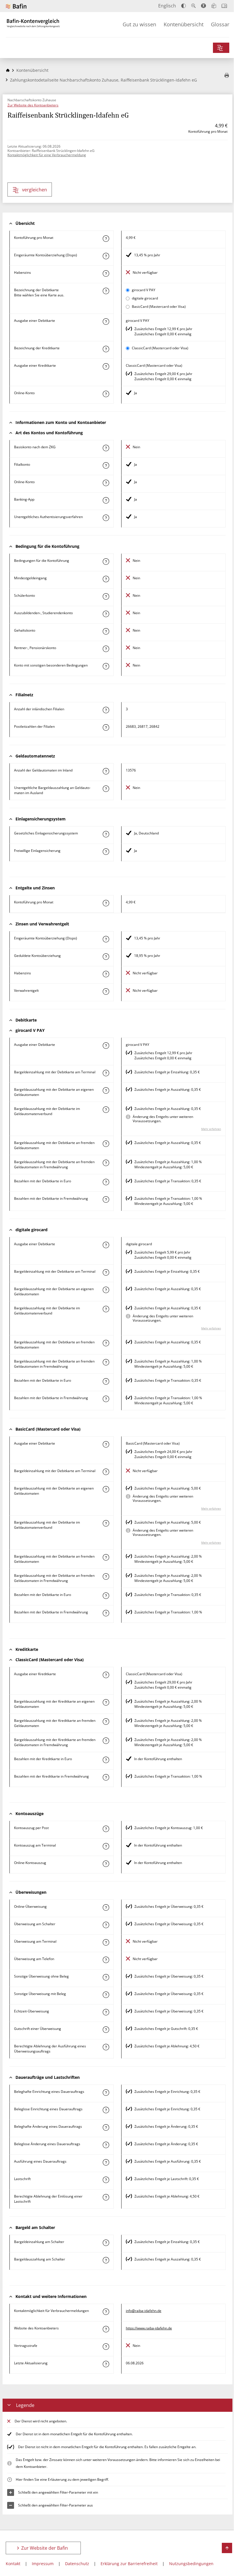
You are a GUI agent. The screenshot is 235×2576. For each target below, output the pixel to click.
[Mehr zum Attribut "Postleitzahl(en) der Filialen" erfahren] (106, 727)
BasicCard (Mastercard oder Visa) (159, 307)
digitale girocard (145, 298)
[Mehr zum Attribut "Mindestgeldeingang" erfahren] (106, 579)
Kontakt (13, 2564)
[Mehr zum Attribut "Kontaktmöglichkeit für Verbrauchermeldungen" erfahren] (106, 2312)
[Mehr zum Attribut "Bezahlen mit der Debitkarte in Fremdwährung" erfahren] (106, 1199)
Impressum (43, 2564)
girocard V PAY (144, 290)
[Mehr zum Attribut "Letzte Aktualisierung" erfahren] (106, 2364)
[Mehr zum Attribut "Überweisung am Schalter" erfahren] (106, 1925)
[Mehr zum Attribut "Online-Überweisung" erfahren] (106, 1907)
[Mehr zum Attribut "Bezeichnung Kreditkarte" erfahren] (106, 349)
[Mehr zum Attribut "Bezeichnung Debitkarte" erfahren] (106, 291)
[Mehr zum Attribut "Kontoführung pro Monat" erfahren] (106, 239)
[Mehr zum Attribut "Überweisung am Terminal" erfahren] (106, 1942)
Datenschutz (77, 2564)
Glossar (220, 24)
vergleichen (35, 190)
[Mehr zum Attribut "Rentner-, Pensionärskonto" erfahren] (106, 649)
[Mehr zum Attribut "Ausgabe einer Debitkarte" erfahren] (106, 322)
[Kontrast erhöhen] (184, 6)
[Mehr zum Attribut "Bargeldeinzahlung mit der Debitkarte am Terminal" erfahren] (106, 1073)
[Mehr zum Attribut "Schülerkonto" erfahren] (106, 596)
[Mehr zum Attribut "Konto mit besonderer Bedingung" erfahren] (106, 562)
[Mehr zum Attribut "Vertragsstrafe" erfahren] (106, 2347)
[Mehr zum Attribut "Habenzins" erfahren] (106, 273)
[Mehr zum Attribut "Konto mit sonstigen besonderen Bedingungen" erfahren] (106, 666)
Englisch (167, 6)
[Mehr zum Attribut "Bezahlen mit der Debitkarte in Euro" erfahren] (106, 1182)
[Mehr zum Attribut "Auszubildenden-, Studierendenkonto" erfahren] (106, 614)
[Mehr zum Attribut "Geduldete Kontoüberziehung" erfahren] (106, 957)
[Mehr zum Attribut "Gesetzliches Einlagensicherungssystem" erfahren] (106, 834)
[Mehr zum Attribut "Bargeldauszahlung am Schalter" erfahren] (106, 2260)
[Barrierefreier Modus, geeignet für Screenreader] (203, 6)
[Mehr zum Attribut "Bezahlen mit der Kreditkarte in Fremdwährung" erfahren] (106, 1777)
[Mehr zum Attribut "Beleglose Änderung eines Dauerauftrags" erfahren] (106, 2145)
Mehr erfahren (211, 1129)
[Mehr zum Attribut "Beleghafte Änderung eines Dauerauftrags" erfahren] (106, 2127)
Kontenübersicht (184, 24)
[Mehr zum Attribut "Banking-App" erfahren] (106, 500)
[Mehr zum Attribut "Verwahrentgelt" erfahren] (106, 991)
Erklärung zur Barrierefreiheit (129, 2564)
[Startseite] (8, 70)
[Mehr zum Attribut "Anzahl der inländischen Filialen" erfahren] (106, 710)
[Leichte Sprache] (214, 6)
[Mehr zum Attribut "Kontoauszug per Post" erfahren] (106, 1829)
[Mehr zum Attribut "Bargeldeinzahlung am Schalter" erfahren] (106, 2243)
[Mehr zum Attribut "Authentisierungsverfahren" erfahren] (106, 518)
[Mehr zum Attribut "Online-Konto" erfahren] (106, 394)
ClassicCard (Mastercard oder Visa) (160, 348)
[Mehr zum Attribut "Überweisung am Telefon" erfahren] (106, 1960)
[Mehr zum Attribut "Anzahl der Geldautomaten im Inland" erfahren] (106, 771)
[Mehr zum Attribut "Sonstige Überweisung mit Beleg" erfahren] (106, 1995)
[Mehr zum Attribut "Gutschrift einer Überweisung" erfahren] (106, 2030)
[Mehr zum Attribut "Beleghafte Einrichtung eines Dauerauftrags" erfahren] (106, 2093)
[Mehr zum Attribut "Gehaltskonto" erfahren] (106, 631)
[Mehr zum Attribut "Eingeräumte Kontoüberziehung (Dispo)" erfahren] (106, 256)
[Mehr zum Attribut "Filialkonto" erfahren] (106, 465)
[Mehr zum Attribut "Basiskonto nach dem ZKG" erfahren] (106, 448)
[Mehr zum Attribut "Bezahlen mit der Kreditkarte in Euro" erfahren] (106, 1760)
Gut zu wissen (139, 24)
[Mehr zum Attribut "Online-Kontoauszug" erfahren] (106, 1864)
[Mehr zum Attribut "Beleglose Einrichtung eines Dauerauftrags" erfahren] (106, 2110)
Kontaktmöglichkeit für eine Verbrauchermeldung (47, 155)
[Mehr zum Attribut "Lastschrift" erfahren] (106, 2180)
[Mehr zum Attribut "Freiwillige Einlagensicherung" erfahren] (106, 852)
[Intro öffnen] (224, 6)
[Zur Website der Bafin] (16, 6)
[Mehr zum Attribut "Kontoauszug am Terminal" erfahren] (106, 1846)
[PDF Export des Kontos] (227, 76)
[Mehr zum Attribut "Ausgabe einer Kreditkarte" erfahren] (106, 366)
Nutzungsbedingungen (191, 2564)
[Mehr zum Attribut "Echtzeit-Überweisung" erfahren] (106, 2012)
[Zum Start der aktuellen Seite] (227, 2548)
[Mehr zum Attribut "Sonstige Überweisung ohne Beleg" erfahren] (106, 1977)
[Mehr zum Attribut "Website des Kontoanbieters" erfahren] (106, 2329)
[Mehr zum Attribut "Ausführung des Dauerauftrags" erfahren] (106, 2162)
